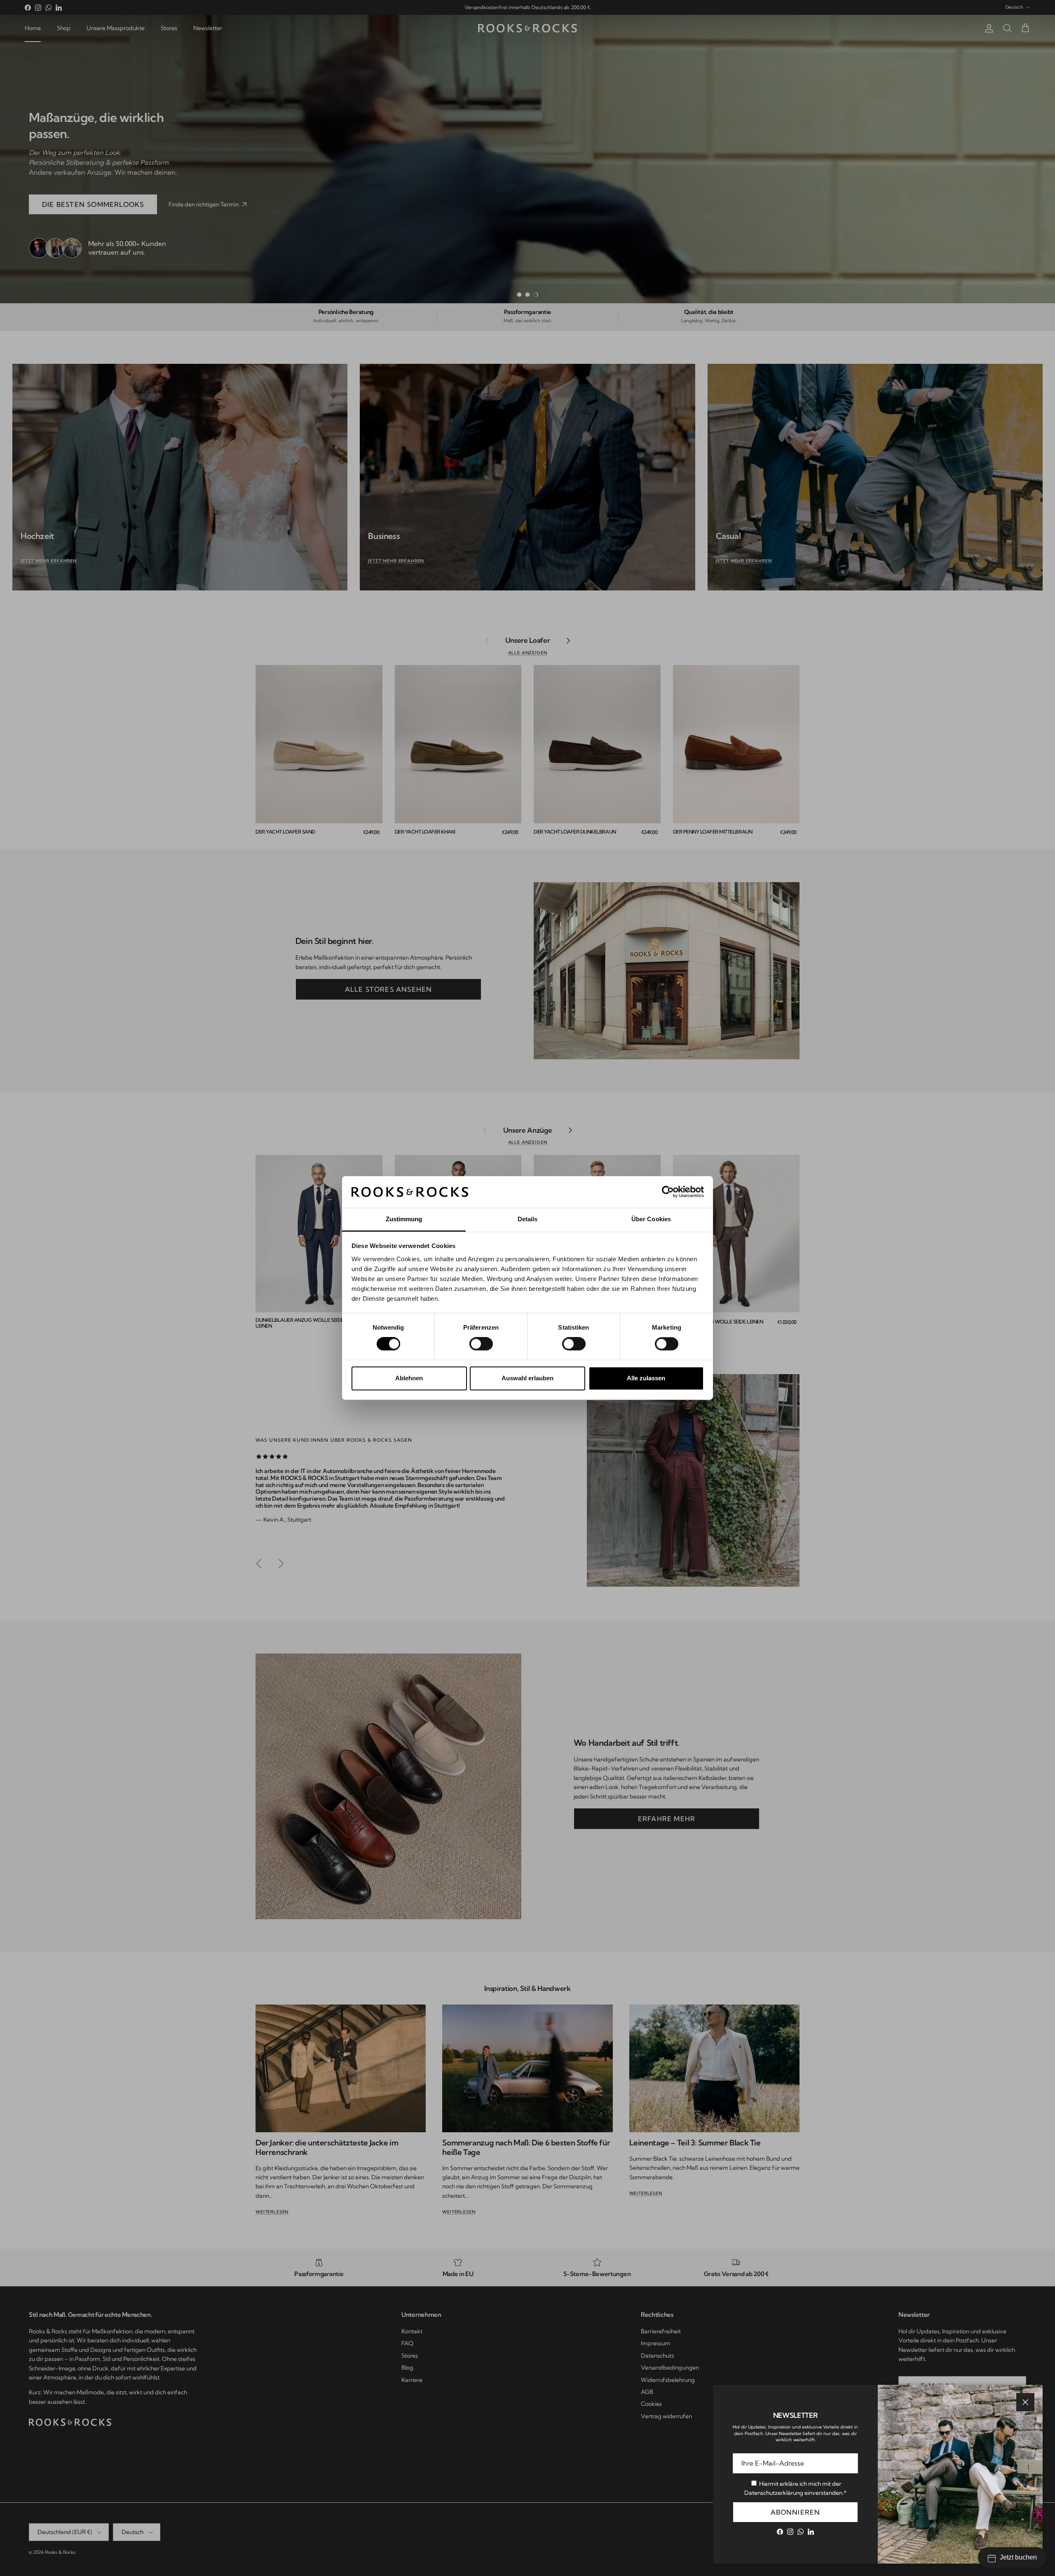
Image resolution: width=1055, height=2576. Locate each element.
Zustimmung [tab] (404, 1219)
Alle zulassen (646, 1378)
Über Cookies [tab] (651, 1219)
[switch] (481, 1344)
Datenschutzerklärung (774, 2493)
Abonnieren (796, 2512)
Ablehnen (409, 1378)
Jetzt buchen (1018, 2557)
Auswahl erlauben (527, 1378)
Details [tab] (528, 1219)
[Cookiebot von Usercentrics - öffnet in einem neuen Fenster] (668, 1192)
